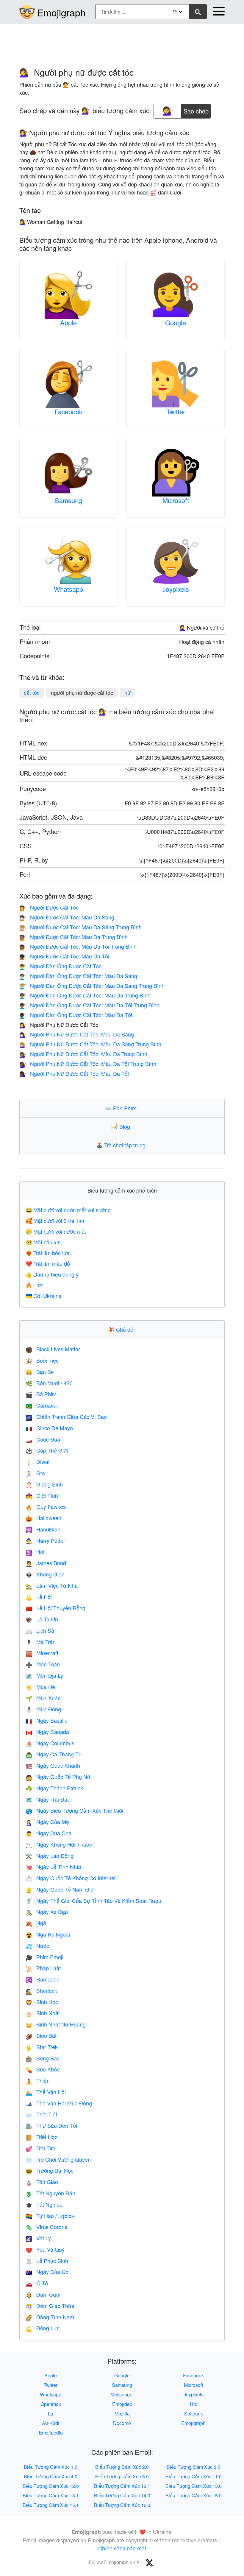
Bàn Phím (122, 1108)
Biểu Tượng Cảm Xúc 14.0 (122, 2495)
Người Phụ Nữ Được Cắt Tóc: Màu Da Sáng (77, 1034)
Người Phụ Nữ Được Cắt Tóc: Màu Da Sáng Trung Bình (90, 1044)
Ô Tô (37, 2283)
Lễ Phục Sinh (47, 2261)
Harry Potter (45, 1540)
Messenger (122, 2394)
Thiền (38, 2080)
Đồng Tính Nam (50, 2317)
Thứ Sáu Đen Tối (51, 2125)
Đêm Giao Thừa (50, 2306)
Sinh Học (42, 2002)
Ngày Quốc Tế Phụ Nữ (58, 1777)
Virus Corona (47, 2227)
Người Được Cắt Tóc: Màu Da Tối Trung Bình (78, 946)
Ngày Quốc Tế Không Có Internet (71, 1878)
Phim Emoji (44, 1957)
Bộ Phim (41, 1394)
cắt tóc (32, 692)
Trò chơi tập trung (122, 1145)
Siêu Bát (41, 2035)
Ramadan (43, 1979)
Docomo (122, 2423)
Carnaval (42, 1405)
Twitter (176, 411)
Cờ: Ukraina (44, 1296)
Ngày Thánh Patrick (54, 1788)
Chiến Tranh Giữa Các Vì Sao (66, 1417)
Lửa (34, 1285)
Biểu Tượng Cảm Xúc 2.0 (122, 2467)
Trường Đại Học (50, 2170)
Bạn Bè (40, 1372)
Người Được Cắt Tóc (49, 907)
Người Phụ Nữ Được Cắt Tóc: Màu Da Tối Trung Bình (88, 1064)
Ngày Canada (47, 1732)
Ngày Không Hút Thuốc (59, 1844)
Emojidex (122, 2404)
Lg (51, 2414)
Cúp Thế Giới (47, 1450)
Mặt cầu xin (43, 1242)
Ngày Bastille (47, 1720)
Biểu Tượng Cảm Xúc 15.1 (51, 2505)
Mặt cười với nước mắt (56, 1231)
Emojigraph (61, 12)
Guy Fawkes (46, 1506)
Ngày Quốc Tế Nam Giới (60, 1889)
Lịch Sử (40, 1630)
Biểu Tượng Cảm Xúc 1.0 (51, 2467)
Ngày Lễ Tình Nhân (54, 1867)
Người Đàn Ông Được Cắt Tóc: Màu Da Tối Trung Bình (89, 1005)
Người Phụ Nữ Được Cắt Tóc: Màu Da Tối (74, 1073)
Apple (68, 322)
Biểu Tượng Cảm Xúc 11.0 (194, 2476)
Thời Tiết (41, 2114)
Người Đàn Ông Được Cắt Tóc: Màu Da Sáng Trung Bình (92, 986)
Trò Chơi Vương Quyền (58, 2159)
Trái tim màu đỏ (48, 1263)
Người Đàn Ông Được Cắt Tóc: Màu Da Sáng (78, 976)
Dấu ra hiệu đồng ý (52, 1274)
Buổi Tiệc (42, 1360)
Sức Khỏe (43, 2069)
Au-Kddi (51, 2423)
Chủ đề (122, 1329)
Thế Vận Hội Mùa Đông (59, 2103)
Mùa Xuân (43, 1698)
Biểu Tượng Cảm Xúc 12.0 (51, 2486)
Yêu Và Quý (45, 2249)
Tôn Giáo (42, 2182)
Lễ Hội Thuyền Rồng (55, 1608)
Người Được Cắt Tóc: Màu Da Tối (64, 956)
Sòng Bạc (43, 2058)
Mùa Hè (40, 1687)
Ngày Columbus (50, 1743)
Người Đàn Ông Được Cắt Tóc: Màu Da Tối (76, 1015)
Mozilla (122, 2414)
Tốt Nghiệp (44, 2204)
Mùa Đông (43, 1709)
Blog (122, 1126)
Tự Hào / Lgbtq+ (50, 2216)
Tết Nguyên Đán (50, 2193)
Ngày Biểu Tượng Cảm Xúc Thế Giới (74, 1810)
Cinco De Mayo (49, 1428)
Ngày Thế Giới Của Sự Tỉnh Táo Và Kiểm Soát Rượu (93, 1901)
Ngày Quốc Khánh (53, 1765)
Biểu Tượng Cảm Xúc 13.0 (194, 2486)
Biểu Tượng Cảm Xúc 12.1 (122, 2486)
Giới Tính (42, 1495)
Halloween (43, 1518)
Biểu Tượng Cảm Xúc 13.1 (51, 2495)
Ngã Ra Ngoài (48, 1934)
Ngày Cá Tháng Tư (54, 1754)
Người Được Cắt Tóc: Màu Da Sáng (67, 917)
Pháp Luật (43, 1968)
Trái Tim (40, 2148)
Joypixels (176, 589)
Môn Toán (43, 1664)
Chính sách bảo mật (122, 2548)
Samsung (68, 500)
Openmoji (51, 2404)
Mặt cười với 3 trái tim (55, 1221)
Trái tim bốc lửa (48, 1253)
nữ (128, 692)
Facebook (68, 411)
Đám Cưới (43, 2294)
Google (176, 322)
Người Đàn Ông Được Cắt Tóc (60, 966)
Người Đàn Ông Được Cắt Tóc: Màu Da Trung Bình (85, 995)
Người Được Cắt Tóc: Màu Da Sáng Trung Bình (80, 927)
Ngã (36, 1923)
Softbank (194, 2414)
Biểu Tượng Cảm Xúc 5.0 (122, 2476)
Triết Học (42, 2137)
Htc (193, 2404)
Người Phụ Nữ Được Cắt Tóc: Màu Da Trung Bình (83, 1054)
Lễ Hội (39, 1597)
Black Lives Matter (53, 1349)
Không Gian (45, 1574)
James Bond (46, 1563)
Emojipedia (51, 2433)
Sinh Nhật (43, 2013)
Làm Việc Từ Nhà (52, 1585)
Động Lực (43, 2328)
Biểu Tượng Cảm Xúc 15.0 (194, 2495)
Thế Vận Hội (46, 2092)
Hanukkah (43, 1529)
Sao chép (196, 109)
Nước (37, 1945)
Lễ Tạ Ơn (42, 1619)
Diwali (38, 1461)
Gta (35, 1473)
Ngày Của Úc (47, 2272)
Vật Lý (38, 2238)
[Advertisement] (122, 43)
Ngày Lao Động (50, 1856)
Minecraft (42, 1653)
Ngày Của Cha (49, 1833)
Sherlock (41, 1990)
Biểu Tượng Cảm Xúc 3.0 (193, 2467)
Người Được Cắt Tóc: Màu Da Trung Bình (73, 937)
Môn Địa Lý (44, 1675)
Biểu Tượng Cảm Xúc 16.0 (122, 2505)
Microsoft (176, 500)
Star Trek (42, 2047)
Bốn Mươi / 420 (49, 1383)
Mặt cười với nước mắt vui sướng (68, 1210)
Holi (36, 1551)
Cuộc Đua (43, 1439)
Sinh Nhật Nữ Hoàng (56, 2024)
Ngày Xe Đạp (47, 1912)
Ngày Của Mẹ (47, 1822)
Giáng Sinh (44, 1484)
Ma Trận (41, 1642)
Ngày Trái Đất (47, 1799)
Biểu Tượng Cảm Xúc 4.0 (51, 2476)
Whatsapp (68, 589)
